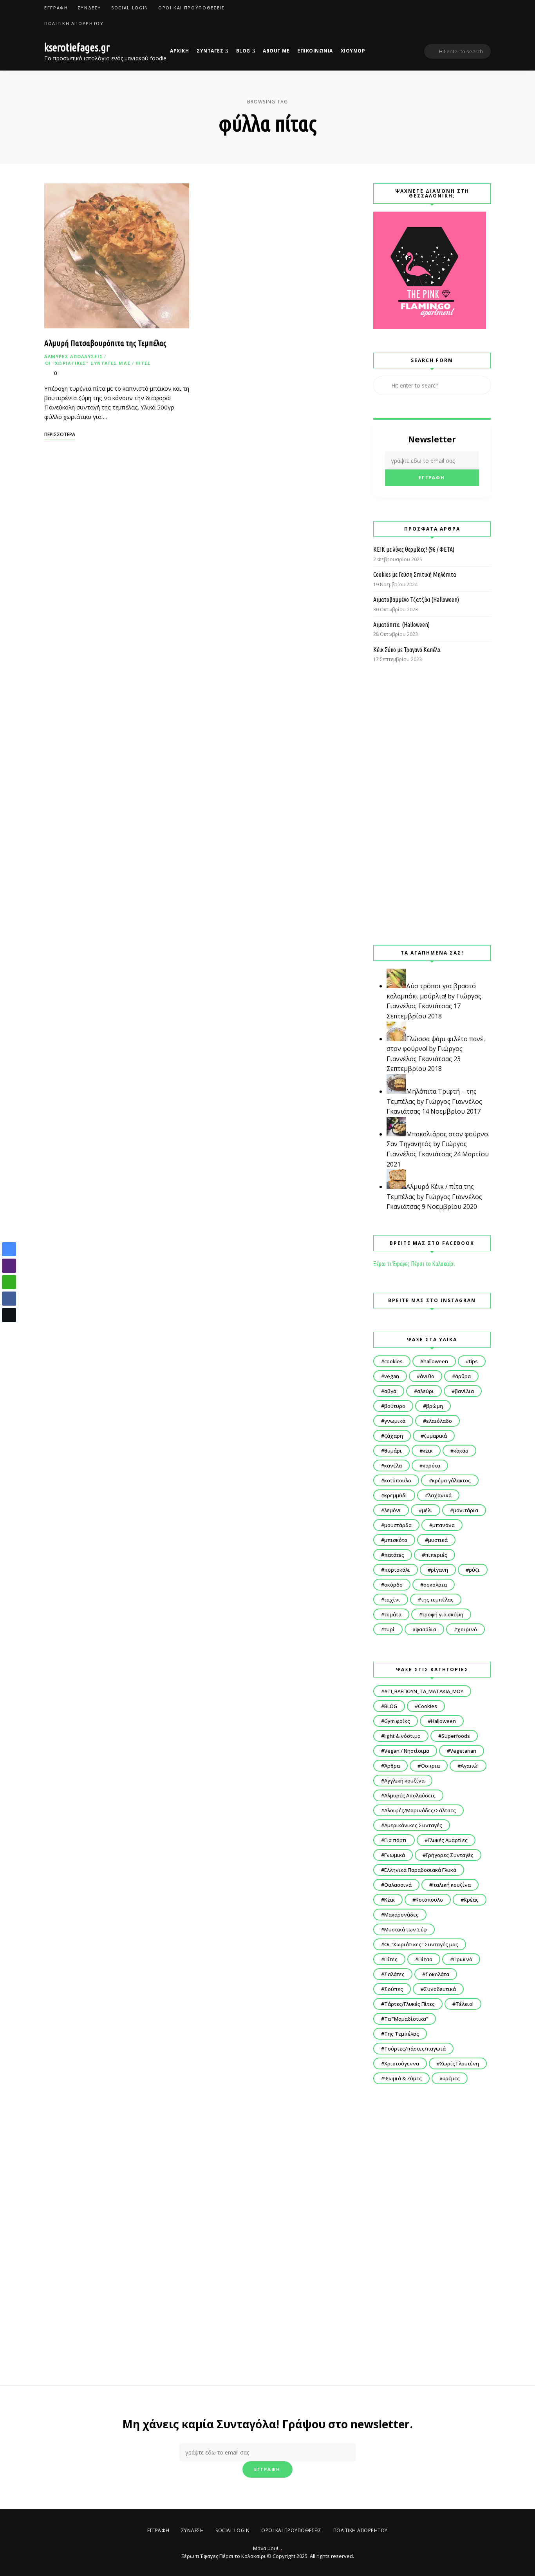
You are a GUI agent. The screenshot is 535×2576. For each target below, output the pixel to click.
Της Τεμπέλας (402, 2034)
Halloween (443, 1721)
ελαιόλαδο (439, 1421)
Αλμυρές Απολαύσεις (74, 356)
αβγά (390, 1391)
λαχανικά (440, 1495)
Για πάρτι (396, 1840)
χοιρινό (467, 1629)
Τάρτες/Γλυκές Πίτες (409, 2004)
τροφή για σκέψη (443, 1614)
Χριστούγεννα (402, 2063)
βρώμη (435, 1406)
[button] (9, 1330)
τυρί (390, 1629)
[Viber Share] (9, 1266)
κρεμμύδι (396, 1495)
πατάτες (394, 1555)
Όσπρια (430, 1766)
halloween (436, 1361)
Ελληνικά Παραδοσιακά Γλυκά (420, 1870)
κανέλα (393, 1466)
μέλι (427, 1510)
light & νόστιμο (402, 1736)
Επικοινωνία (315, 51)
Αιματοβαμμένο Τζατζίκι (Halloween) (416, 600)
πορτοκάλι (397, 1570)
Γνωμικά (395, 1855)
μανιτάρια (466, 1510)
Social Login (130, 8)
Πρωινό (463, 1959)
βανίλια (464, 1391)
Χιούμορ (353, 51)
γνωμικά (395, 1421)
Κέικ (390, 1900)
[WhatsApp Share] (9, 1282)
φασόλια (426, 1629)
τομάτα (393, 1614)
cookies (393, 1361)
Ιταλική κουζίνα (452, 1885)
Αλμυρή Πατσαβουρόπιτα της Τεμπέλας (105, 343)
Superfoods (456, 1736)
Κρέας (471, 1900)
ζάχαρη (394, 1436)
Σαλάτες (394, 1974)
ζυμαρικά (435, 1436)
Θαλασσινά (398, 1885)
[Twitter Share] (9, 1315)
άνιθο (427, 1376)
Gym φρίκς (397, 1721)
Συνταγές (210, 51)
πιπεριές (436, 1555)
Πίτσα (425, 1959)
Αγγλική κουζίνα (404, 1781)
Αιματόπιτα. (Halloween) (401, 625)
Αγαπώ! (470, 1766)
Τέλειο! (465, 2004)
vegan (392, 1376)
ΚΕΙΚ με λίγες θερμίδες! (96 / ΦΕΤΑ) (414, 549)
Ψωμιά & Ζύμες (403, 2078)
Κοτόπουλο (429, 1900)
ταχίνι (392, 1600)
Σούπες (394, 1989)
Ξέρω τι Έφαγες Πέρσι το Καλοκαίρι (414, 1264)
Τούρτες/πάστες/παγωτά (415, 2049)
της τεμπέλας (437, 1600)
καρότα (431, 1466)
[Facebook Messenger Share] (9, 1249)
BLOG (243, 51)
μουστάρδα (398, 1525)
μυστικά (438, 1540)
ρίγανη (439, 1570)
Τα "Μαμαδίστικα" (406, 2019)
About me (276, 51)
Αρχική (179, 51)
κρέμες (451, 2078)
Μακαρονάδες (401, 1915)
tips (473, 1361)
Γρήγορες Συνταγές (450, 1855)
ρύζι (474, 1570)
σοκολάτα (435, 1585)
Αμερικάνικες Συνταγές (413, 1825)
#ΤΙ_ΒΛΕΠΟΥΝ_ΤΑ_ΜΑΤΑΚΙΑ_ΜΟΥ (424, 1691)
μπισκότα (396, 1540)
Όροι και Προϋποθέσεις (192, 8)
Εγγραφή (56, 8)
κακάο (461, 1451)
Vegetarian (463, 1751)
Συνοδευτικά (440, 1989)
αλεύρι (426, 1391)
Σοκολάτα (437, 1974)
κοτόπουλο (398, 1480)
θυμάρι (393, 1451)
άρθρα (463, 1376)
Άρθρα (392, 1766)
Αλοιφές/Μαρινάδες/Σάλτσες (420, 1810)
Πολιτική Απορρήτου (74, 23)
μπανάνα (444, 1525)
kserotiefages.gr (77, 47)
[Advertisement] (432, 804)
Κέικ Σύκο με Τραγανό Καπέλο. (407, 650)
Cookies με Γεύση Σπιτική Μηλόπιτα (415, 574)
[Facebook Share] (9, 1299)
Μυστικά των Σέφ (406, 1929)
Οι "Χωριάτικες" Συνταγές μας (88, 363)
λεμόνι (393, 1510)
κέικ (428, 1451)
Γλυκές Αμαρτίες (448, 1840)
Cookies (427, 1706)
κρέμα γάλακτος (451, 1480)
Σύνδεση (90, 8)
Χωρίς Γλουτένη (459, 2063)
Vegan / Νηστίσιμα (407, 1751)
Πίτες (143, 363)
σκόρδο (393, 1585)
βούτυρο (395, 1406)
